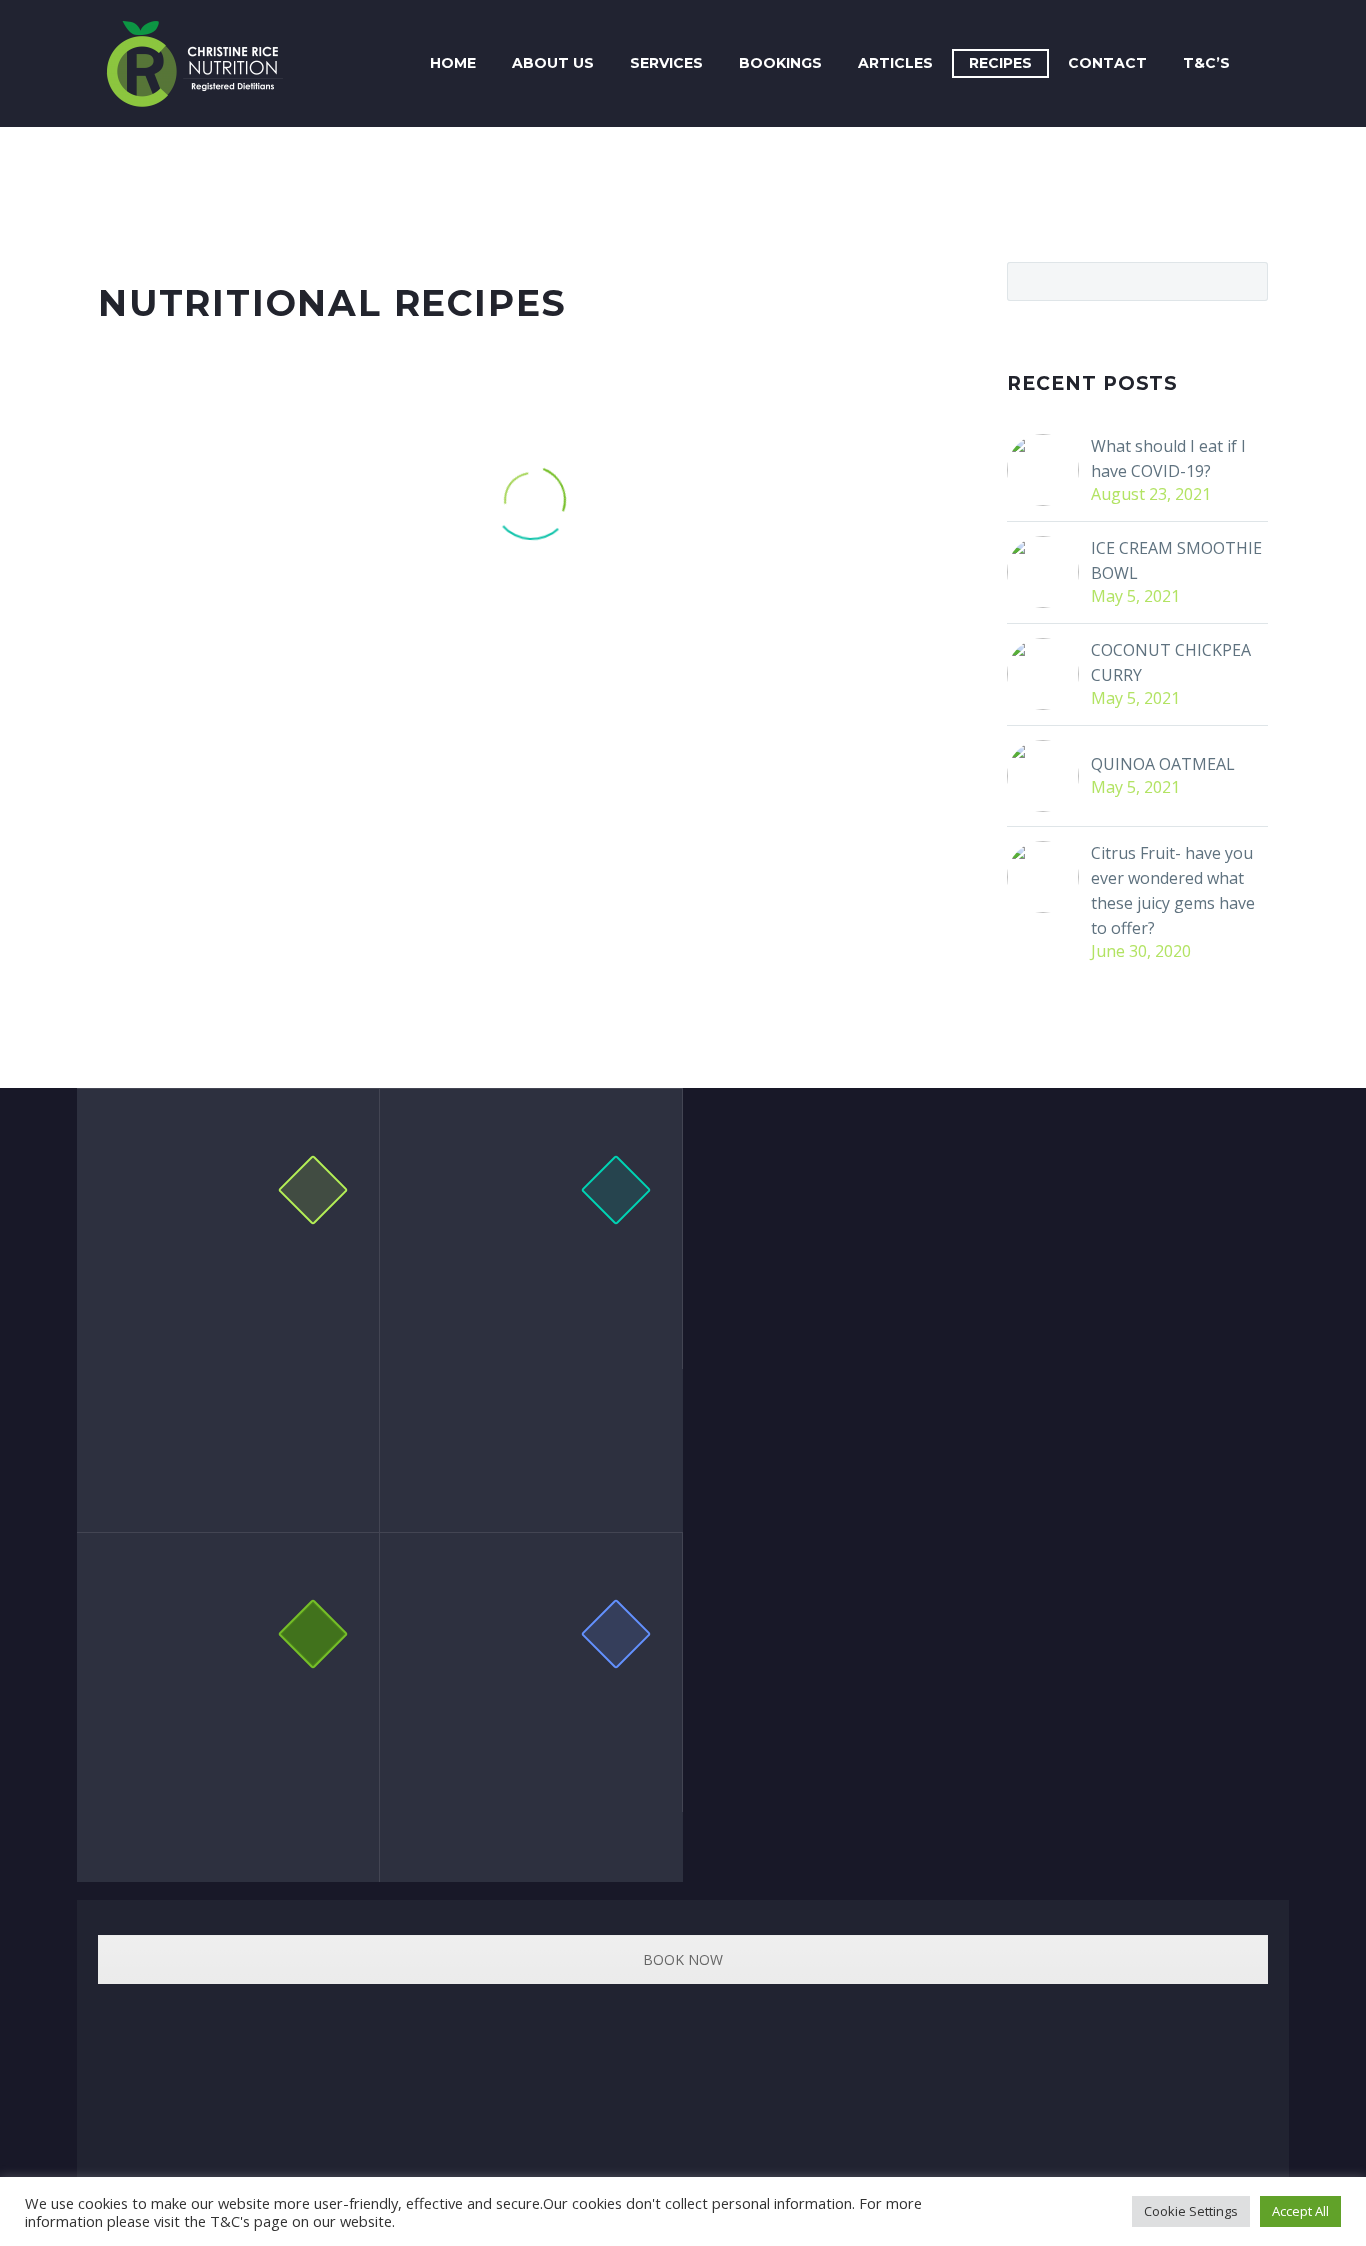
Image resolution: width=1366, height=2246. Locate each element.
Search (1246, 281)
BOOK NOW (683, 1959)
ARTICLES (895, 63)
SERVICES (666, 63)
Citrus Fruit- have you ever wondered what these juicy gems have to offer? (1173, 890)
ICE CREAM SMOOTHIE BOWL (1176, 560)
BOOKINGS (780, 63)
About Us (553, 63)
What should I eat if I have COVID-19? (1168, 458)
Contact (1107, 63)
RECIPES (1000, 63)
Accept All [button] (1300, 2211)
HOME (453, 63)
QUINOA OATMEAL (1163, 764)
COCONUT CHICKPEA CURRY (1171, 662)
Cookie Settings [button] (1191, 2211)
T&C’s (1206, 63)
